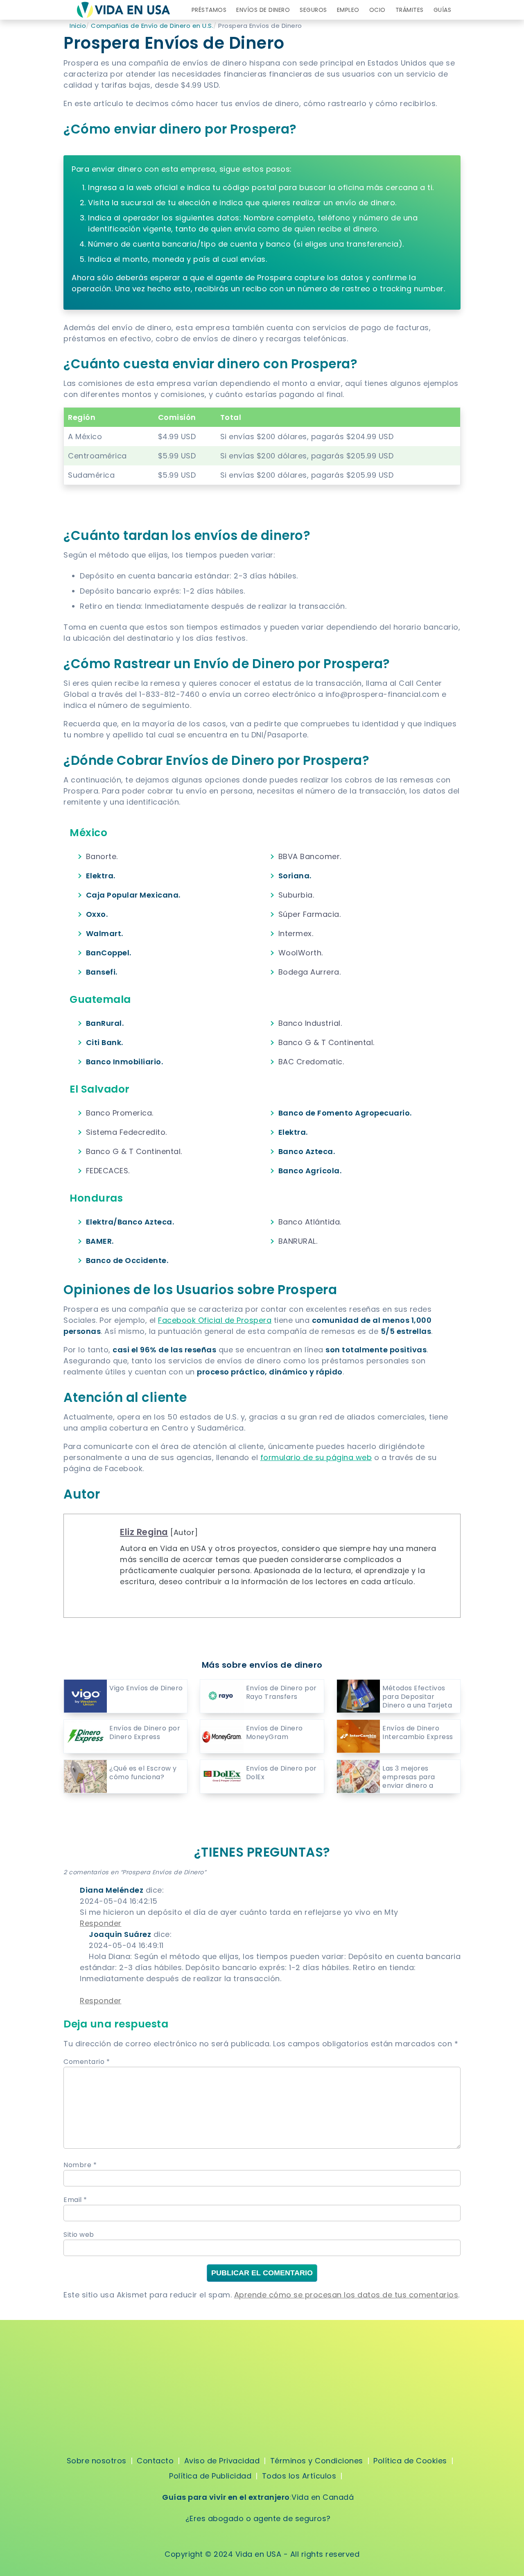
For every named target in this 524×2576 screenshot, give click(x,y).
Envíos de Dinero (263, 10)
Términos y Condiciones (317, 2461)
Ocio (377, 10)
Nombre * (80, 2165)
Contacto (155, 2461)
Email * (75, 2200)
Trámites (410, 10)
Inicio (78, 26)
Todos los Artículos (299, 2476)
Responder (101, 1923)
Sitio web (79, 2235)
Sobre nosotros (97, 2461)
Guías (443, 10)
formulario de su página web (316, 1457)
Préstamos (209, 10)
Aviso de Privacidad (222, 2461)
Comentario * (87, 2062)
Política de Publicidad (210, 2476)
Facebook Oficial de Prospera (215, 1320)
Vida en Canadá (323, 2497)
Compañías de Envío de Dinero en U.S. (152, 26)
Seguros (313, 10)
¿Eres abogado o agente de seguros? (258, 2518)
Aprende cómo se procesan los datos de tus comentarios (346, 2295)
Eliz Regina (144, 1532)
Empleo (348, 10)
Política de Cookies (410, 2461)
